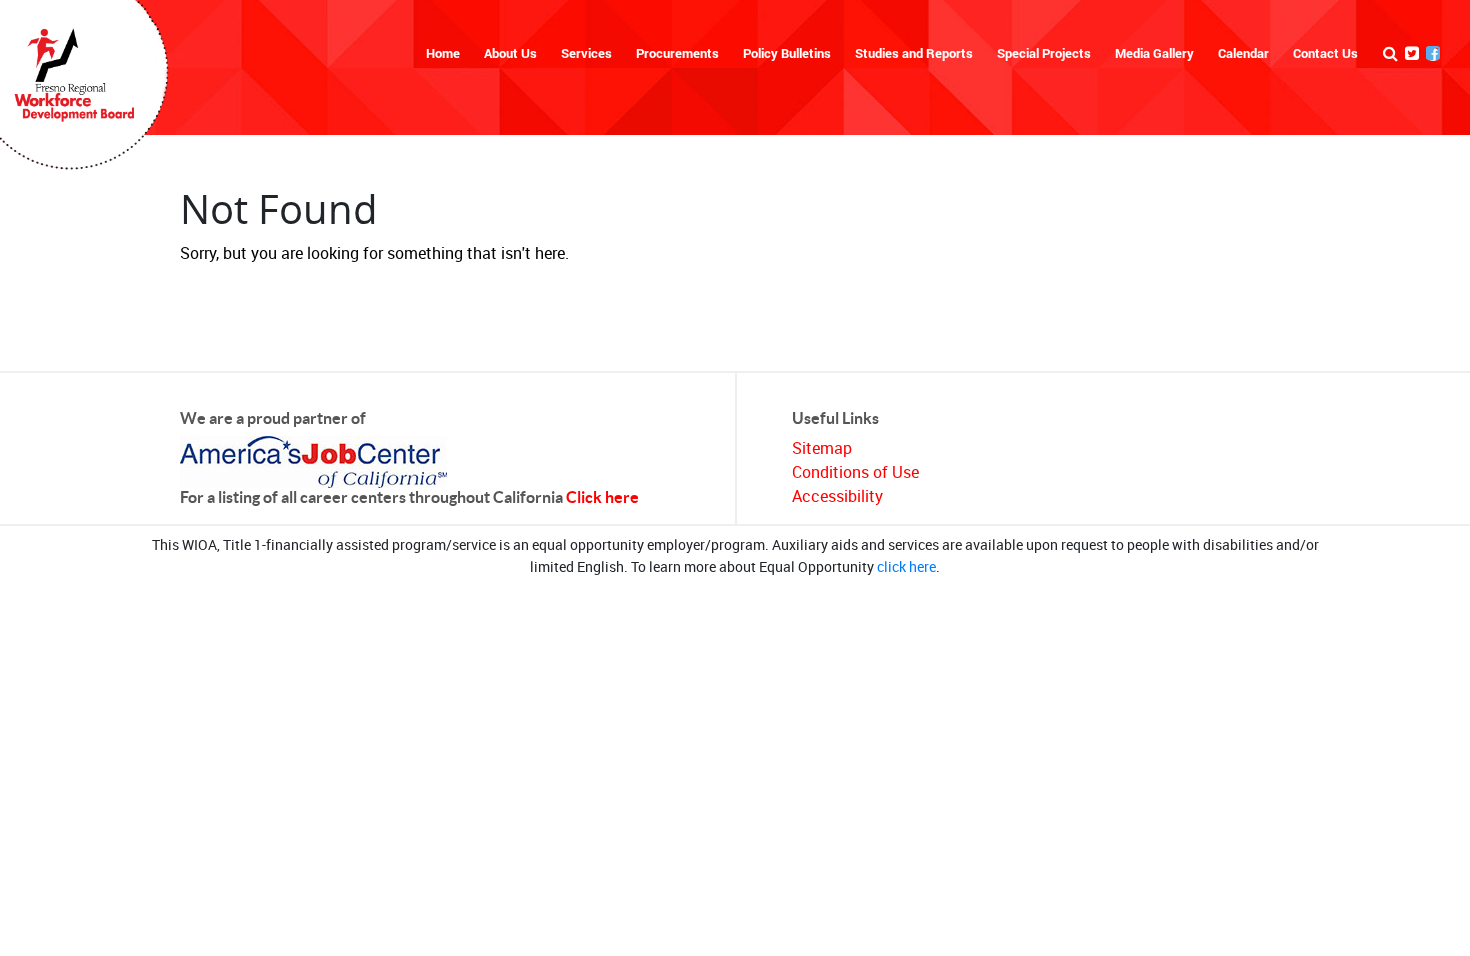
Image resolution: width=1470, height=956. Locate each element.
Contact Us (1325, 53)
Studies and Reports (914, 53)
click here (906, 566)
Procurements (677, 53)
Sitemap (822, 448)
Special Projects (1044, 53)
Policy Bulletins (787, 53)
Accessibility (837, 496)
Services (586, 53)
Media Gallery (1154, 53)
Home (443, 53)
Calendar (1243, 53)
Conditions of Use (855, 472)
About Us (510, 53)
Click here (602, 497)
